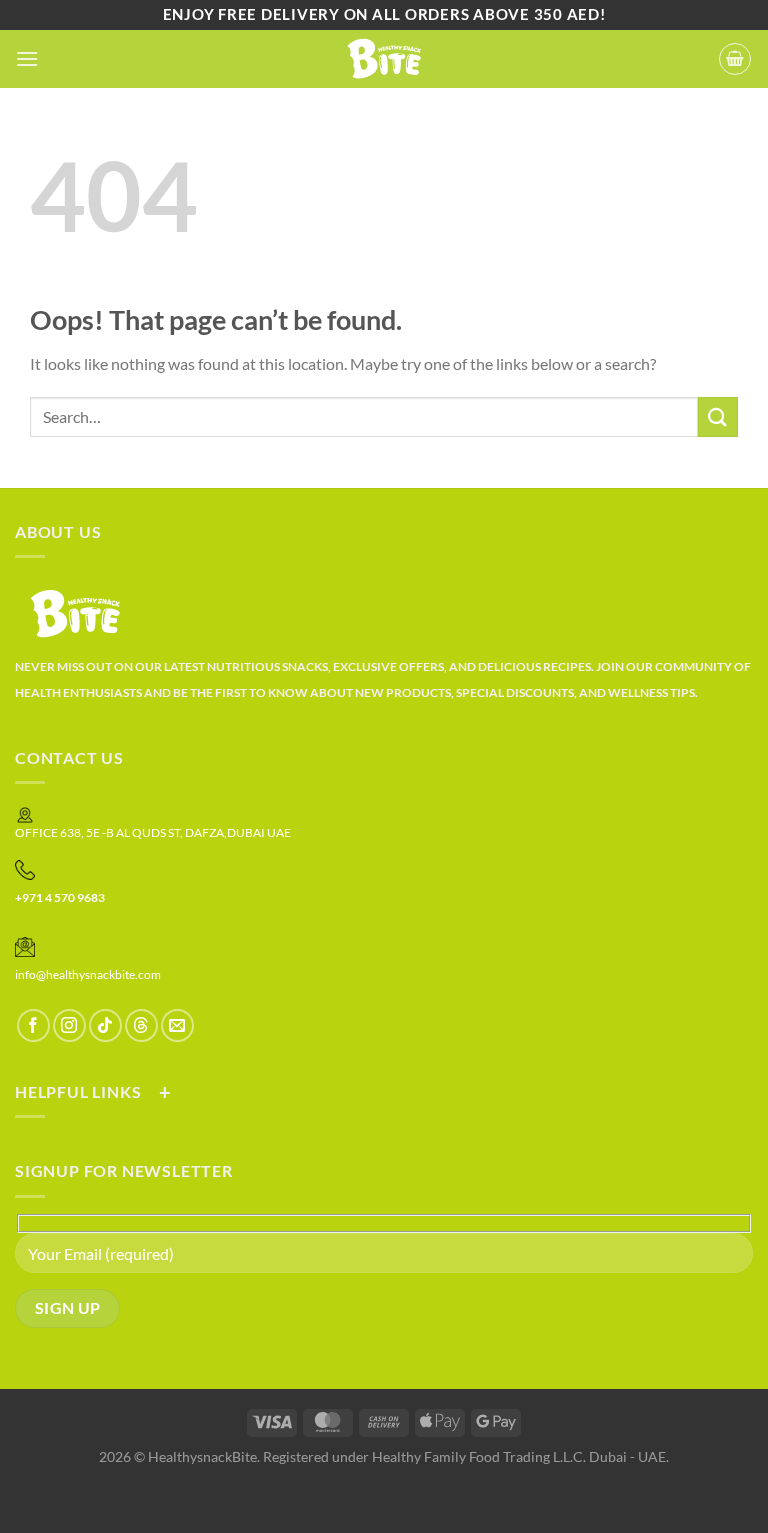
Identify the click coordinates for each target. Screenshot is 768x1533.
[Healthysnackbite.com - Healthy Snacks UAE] (384, 58)
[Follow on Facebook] (33, 1025)
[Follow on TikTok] (105, 1025)
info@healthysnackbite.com (88, 974)
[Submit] (718, 416)
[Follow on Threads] (141, 1025)
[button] (27, 58)
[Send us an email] (177, 1025)
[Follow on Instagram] (69, 1025)
